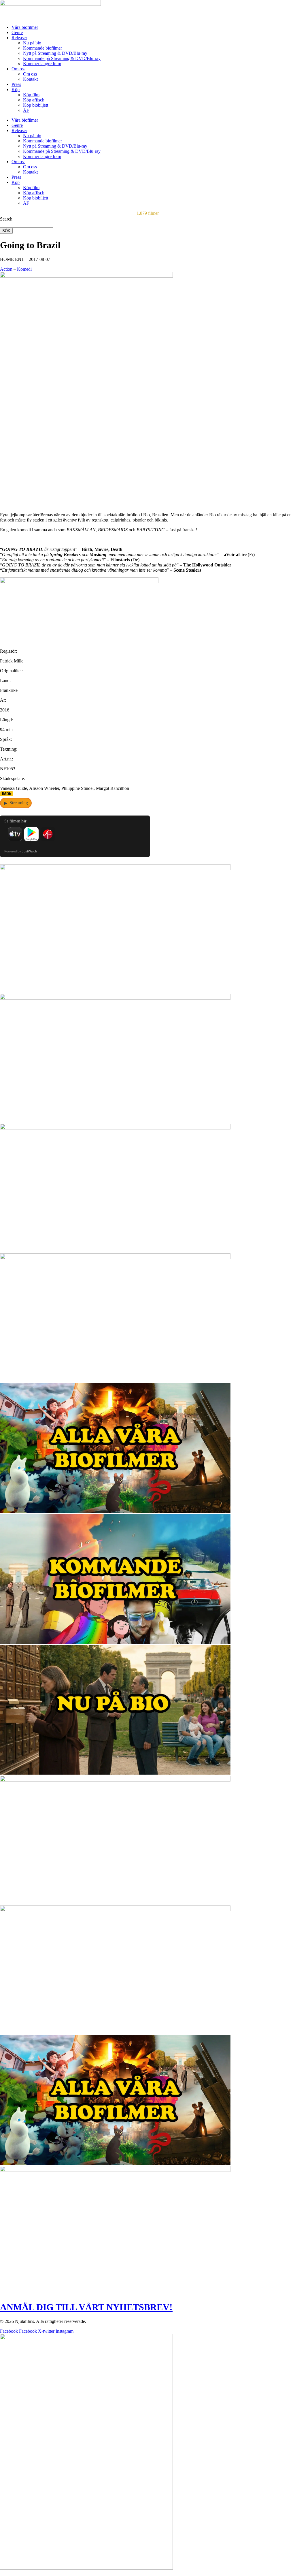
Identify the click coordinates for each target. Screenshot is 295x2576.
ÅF (26, 110)
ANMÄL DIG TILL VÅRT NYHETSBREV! (86, 2307)
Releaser (19, 38)
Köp (16, 90)
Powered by (21, 851)
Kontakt (30, 79)
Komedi (24, 269)
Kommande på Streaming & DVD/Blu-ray (62, 58)
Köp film (31, 95)
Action (6, 269)
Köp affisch (34, 100)
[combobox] (27, 225)
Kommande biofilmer (42, 48)
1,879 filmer (148, 213)
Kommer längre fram (42, 64)
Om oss (18, 69)
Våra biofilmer (25, 27)
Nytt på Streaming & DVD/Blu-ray (55, 53)
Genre (17, 32)
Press (16, 84)
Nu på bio (32, 43)
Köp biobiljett (36, 105)
